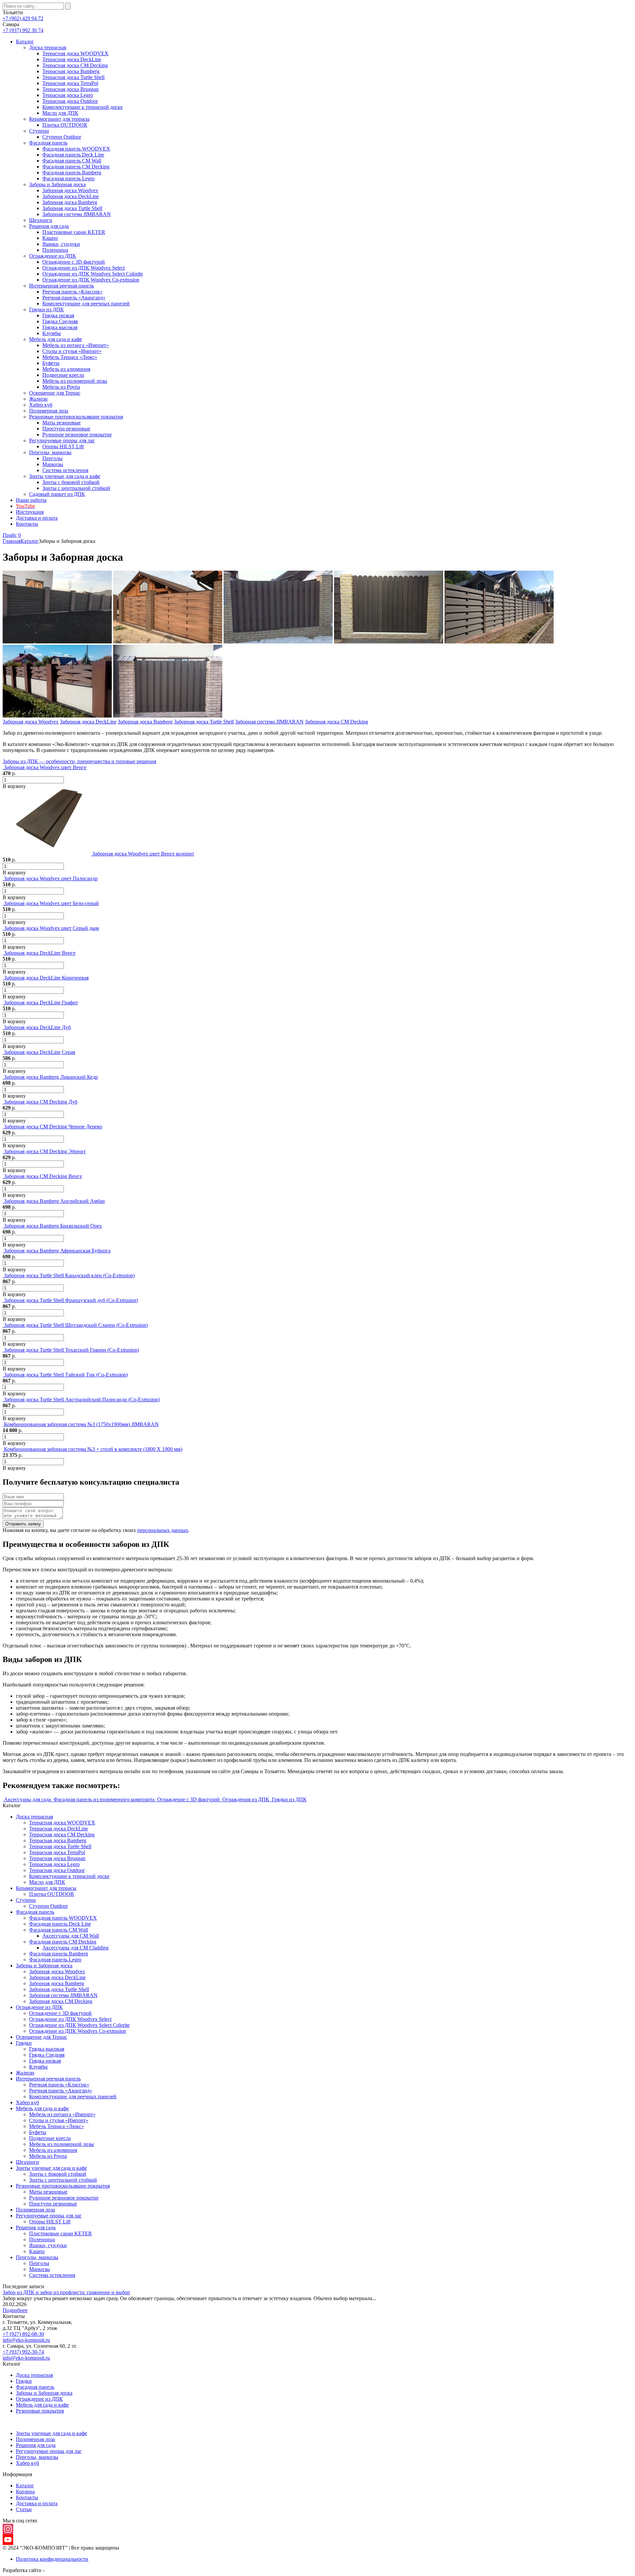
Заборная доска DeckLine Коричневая (46, 978)
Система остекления (65, 470)
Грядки (24, 2043)
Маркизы (53, 464)
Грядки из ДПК (46, 309)
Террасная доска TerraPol (70, 83)
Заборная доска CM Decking (337, 722)
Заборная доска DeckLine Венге (40, 953)
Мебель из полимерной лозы (75, 381)
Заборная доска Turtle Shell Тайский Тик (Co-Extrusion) (66, 1375)
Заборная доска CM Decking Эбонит (45, 1151)
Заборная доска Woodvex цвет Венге (45, 767)
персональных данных (163, 1530)
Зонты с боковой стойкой (71, 482)
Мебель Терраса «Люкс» (70, 357)
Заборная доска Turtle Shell (72, 208)
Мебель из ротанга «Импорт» (76, 345)
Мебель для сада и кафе (56, 339)
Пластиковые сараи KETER (74, 232)
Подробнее (15, 2310)
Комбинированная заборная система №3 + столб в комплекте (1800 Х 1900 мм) (93, 1449)
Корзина (25, 2491)
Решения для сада (49, 226)
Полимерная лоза (49, 411)
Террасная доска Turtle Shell (73, 77)
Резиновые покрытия (40, 2411)
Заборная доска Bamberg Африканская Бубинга (57, 1251)
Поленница (55, 250)
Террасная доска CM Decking (75, 65)
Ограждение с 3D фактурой (74, 262)
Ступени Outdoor (62, 137)
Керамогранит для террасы (59, 119)
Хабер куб (41, 405)
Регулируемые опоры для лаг (62, 440)
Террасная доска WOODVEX (75, 53)
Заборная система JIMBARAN (77, 214)
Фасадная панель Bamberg (72, 173)
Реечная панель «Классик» (72, 292)
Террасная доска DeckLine (72, 59)
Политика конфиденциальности (52, 2559)
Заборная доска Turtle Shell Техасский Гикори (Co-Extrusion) (71, 1350)
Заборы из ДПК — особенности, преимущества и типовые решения (79, 761)
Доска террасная (48, 47)
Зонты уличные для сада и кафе (65, 476)
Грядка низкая (58, 315)
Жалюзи (38, 399)
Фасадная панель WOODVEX (76, 149)
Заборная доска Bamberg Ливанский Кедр (51, 1077)
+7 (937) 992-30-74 (23, 2352)
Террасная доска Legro (68, 95)
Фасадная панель (48, 143)
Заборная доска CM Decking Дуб (41, 1102)
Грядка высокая (60, 327)
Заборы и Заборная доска (57, 184)
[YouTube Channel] (317, 2540)
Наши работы (31, 500)
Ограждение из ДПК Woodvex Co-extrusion (91, 280)
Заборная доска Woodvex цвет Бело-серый (51, 903)
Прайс (10, 535)
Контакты (27, 524)
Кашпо (50, 238)
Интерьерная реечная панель (62, 286)
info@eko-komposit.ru (26, 2340)
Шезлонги (41, 220)
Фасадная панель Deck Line (73, 155)
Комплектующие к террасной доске (83, 107)
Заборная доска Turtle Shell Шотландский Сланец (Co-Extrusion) (76, 1325)
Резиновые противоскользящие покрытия (76, 417)
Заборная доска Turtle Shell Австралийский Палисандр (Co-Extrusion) (82, 1399)
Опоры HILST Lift (63, 446)
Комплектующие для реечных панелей (86, 304)
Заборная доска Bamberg (70, 202)
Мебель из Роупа (61, 387)
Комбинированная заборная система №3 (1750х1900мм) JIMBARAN (81, 1424)
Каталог (25, 42)
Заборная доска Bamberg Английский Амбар (54, 1201)
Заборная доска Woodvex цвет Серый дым (51, 928)
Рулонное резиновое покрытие (77, 435)
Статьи (24, 2509)
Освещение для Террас (55, 393)
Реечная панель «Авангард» (74, 298)
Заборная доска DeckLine (71, 196)
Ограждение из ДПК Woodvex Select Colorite (93, 274)
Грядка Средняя (60, 321)
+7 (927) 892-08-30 (23, 2334)
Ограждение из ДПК (53, 256)
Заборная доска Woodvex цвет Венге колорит (143, 854)
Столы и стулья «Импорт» (72, 351)
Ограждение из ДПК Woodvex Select (84, 268)
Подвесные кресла (63, 375)
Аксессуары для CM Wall (71, 1936)
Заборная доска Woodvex (70, 190)
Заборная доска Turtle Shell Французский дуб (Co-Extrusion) (71, 1300)
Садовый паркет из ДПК (57, 494)
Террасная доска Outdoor (70, 101)
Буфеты (51, 363)
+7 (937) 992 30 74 (23, 30)
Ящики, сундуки (61, 244)
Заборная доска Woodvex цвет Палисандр (51, 878)
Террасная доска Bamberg (71, 71)
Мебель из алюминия (66, 369)
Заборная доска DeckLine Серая (40, 1052)
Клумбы (52, 333)
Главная (12, 541)
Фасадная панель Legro (68, 178)
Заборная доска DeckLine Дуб (37, 1027)
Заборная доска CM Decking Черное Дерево (53, 1127)
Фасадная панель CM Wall (72, 161)
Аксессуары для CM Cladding (75, 1948)
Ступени (39, 131)
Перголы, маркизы (50, 452)
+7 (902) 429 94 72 (23, 18)
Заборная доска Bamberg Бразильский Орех (53, 1226)
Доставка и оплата (37, 518)
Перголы (52, 458)
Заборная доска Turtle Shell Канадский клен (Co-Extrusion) (69, 1275)
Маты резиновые (62, 423)
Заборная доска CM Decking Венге (43, 1176)
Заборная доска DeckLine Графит (41, 1003)
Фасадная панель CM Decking (76, 167)
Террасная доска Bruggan (70, 89)
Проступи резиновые (66, 429)
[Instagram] (317, 2529)
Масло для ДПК (60, 113)
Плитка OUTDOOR (65, 125)
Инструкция (30, 512)
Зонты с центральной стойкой (76, 488)
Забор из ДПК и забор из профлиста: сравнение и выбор (66, 2292)
